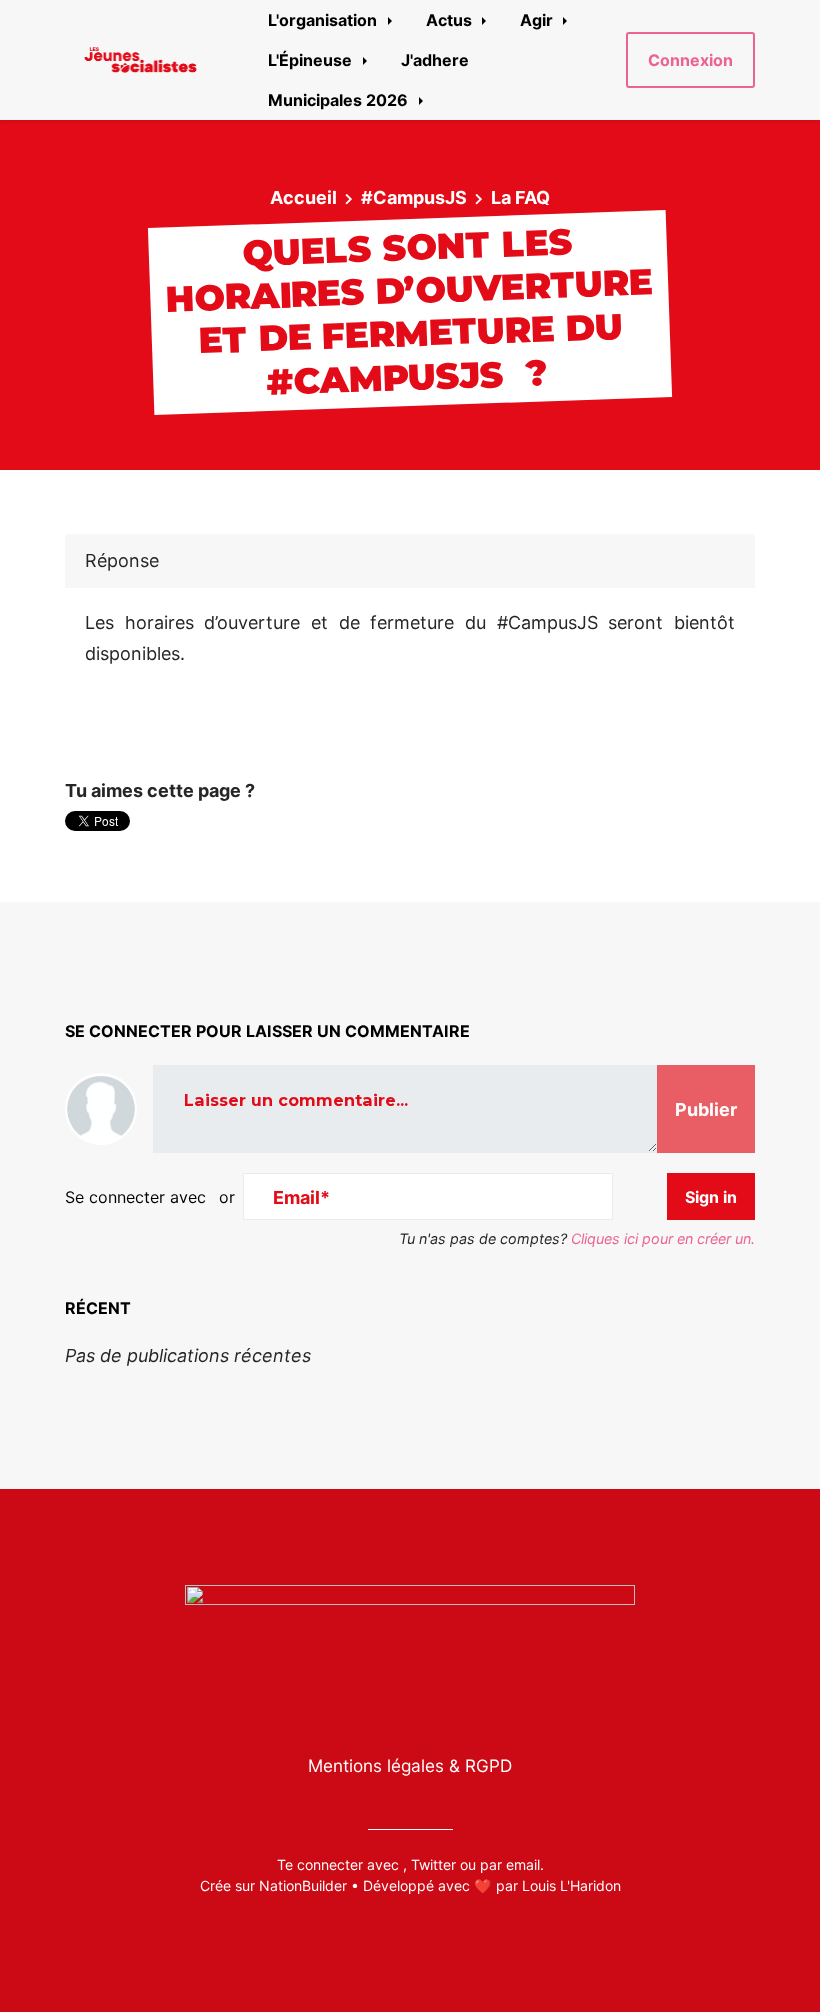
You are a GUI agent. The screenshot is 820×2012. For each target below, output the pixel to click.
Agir (538, 20)
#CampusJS (414, 197)
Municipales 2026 (340, 100)
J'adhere (435, 60)
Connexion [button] (690, 60)
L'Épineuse (312, 60)
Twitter (433, 1864)
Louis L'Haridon (571, 1885)
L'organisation (324, 20)
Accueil (303, 197)
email (523, 1864)
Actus (451, 20)
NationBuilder (303, 1885)
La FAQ (520, 197)
